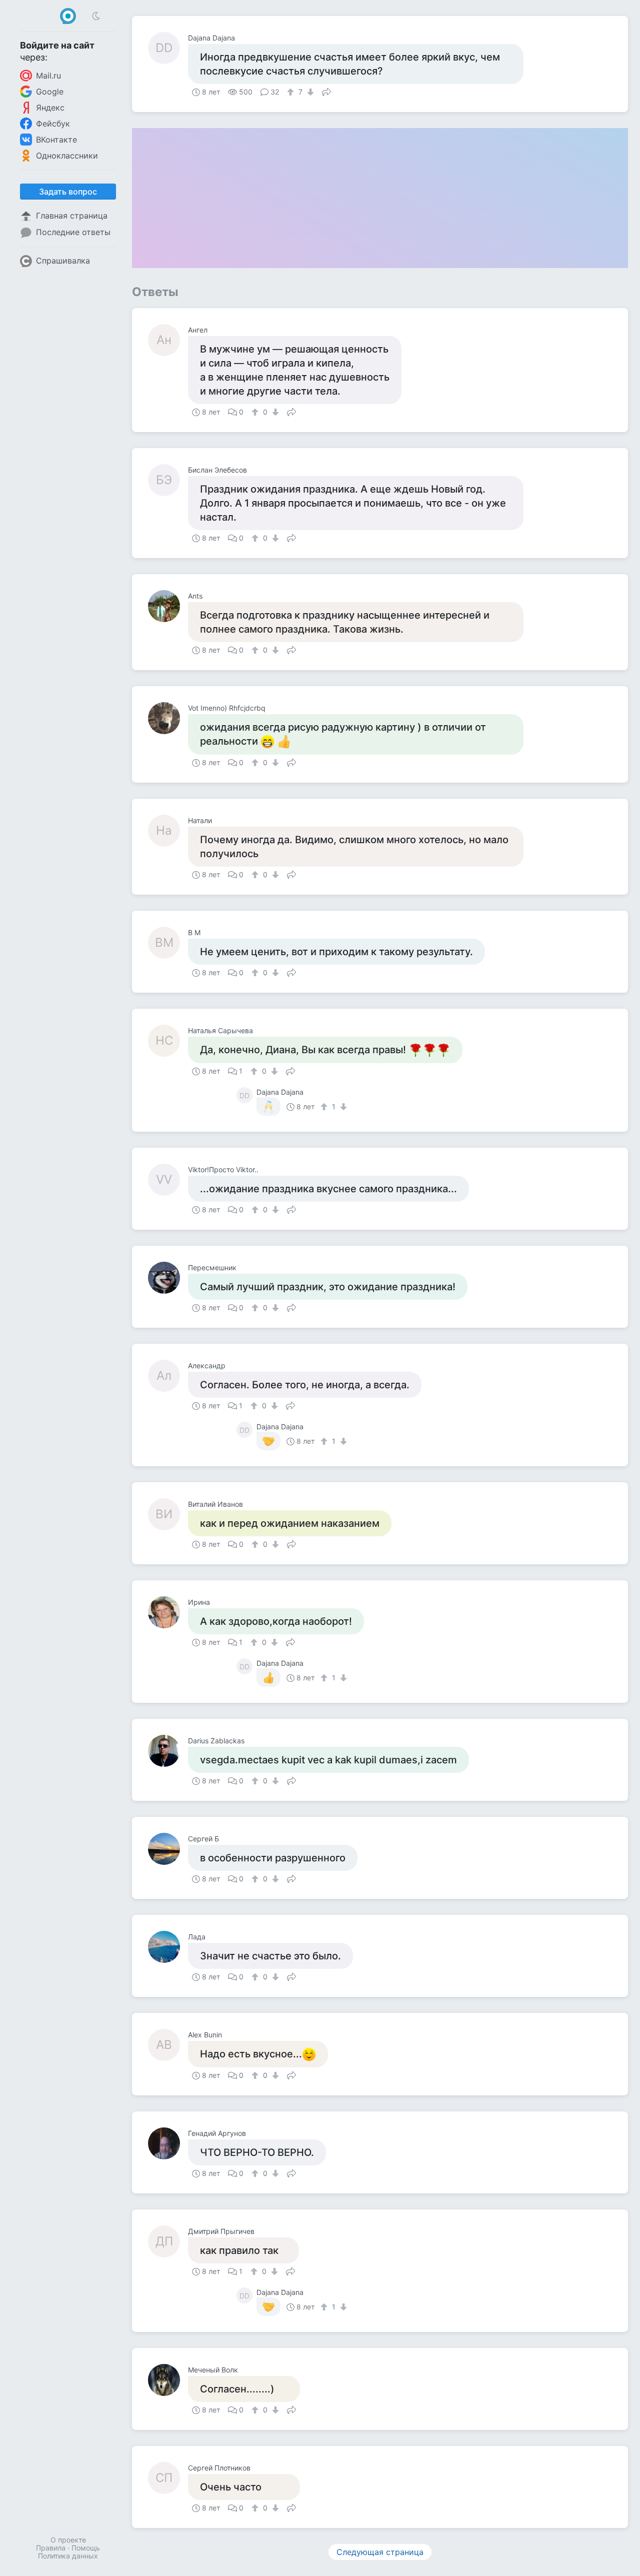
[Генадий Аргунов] (168, 2143)
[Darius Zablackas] (168, 1751)
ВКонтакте (56, 140)
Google (50, 92)
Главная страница (72, 216)
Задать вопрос (68, 192)
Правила (51, 2548)
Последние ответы (73, 232)
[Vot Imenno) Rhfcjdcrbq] (168, 718)
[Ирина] (168, 1612)
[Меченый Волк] (168, 2380)
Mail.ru (48, 76)
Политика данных (68, 2556)
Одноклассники (67, 156)
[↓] (309, 92)
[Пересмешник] (168, 1278)
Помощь (86, 2548)
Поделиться (326, 91)
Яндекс (50, 108)
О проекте (68, 2540)
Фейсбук (53, 124)
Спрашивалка (63, 261)
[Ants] (168, 606)
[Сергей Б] (168, 1849)
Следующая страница (380, 2552)
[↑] (292, 92)
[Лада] (168, 1947)
